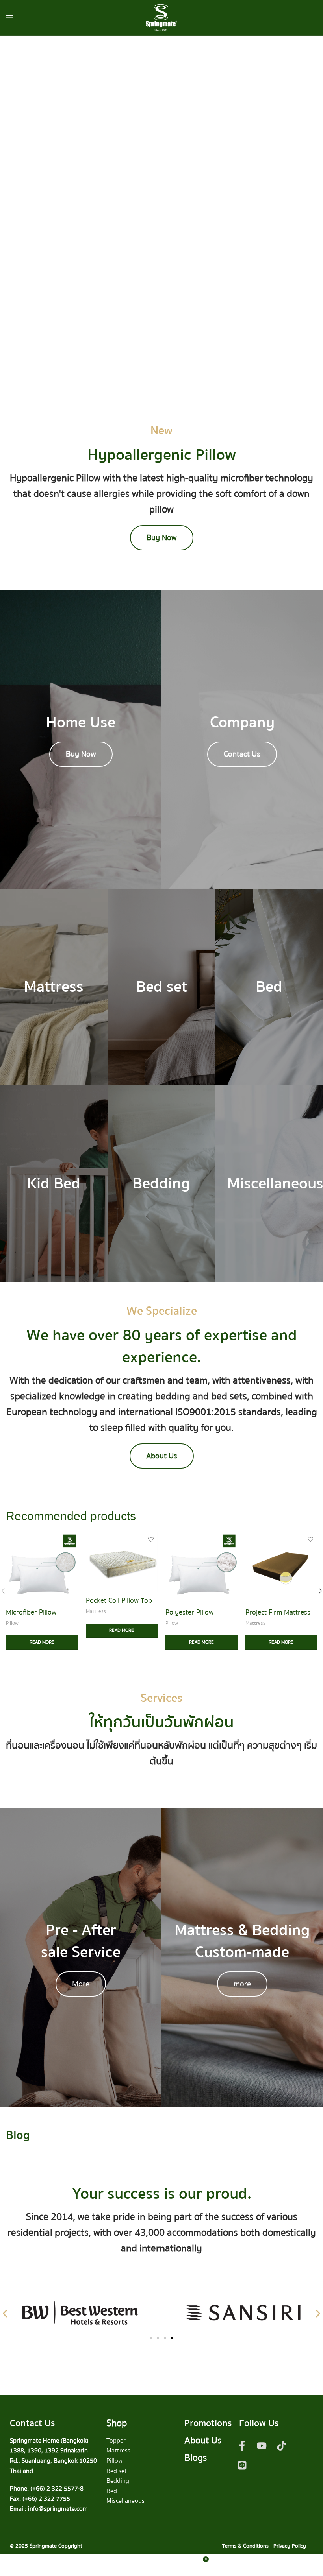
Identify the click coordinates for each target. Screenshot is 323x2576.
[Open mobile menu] (10, 18)
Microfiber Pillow (31, 1612)
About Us (203, 2440)
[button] (5, 2314)
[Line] (242, 2465)
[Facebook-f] (242, 2446)
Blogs (196, 2458)
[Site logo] (161, 17)
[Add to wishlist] (71, 1539)
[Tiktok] (282, 2446)
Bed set (117, 2471)
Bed (112, 2491)
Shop (117, 2423)
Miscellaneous (125, 2501)
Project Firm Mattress (278, 1612)
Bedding (118, 2481)
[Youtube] (262, 2446)
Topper (116, 2441)
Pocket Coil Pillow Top (119, 1601)
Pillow (12, 1623)
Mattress (96, 1612)
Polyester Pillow (189, 1612)
